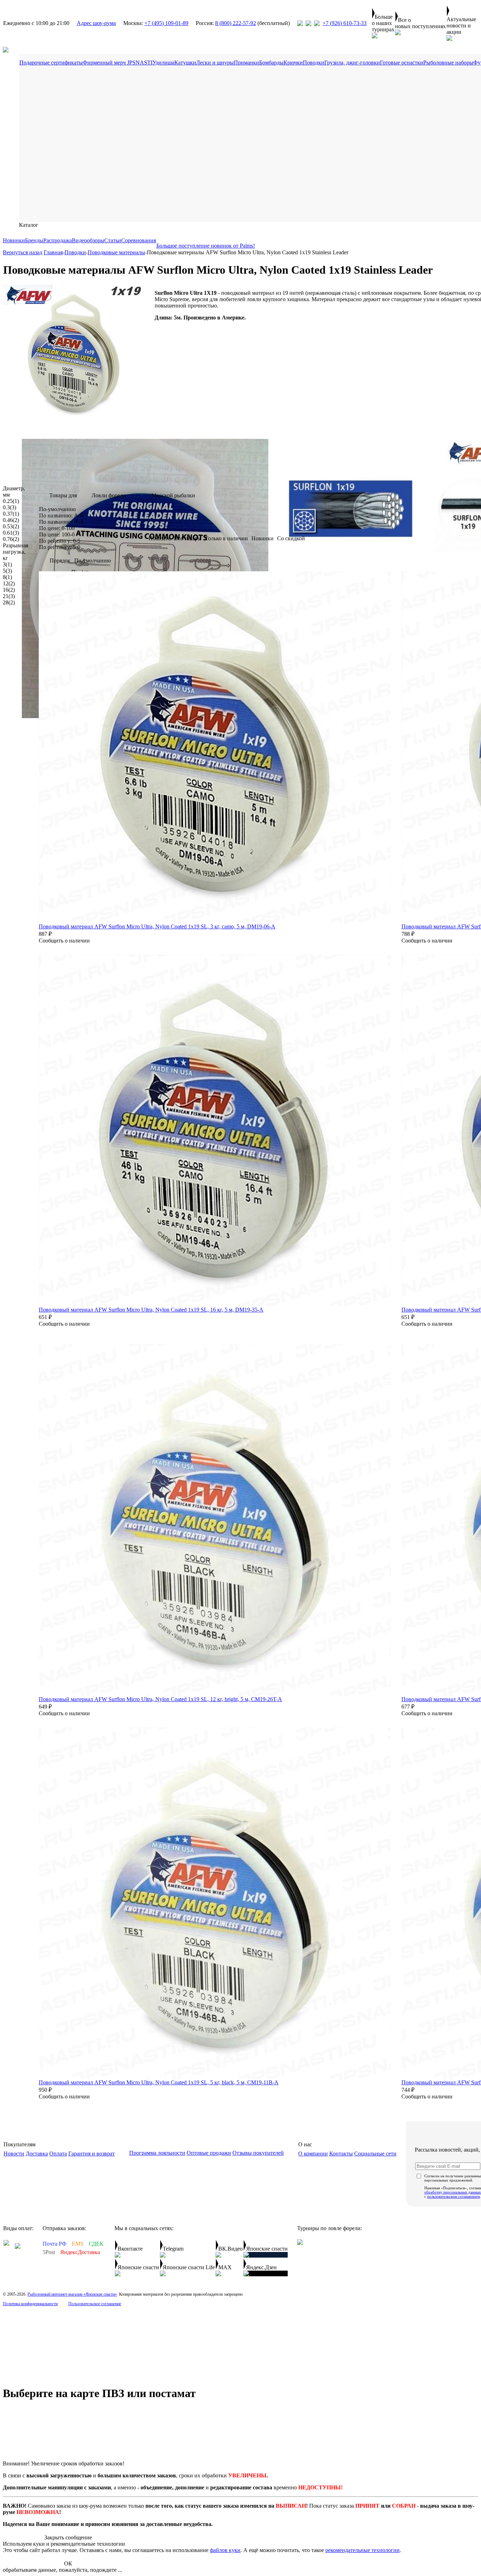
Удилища (163, 63)
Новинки (14, 240)
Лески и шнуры (215, 63)
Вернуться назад (23, 252)
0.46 (11, 520)
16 (9, 590)
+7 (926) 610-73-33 (345, 23)
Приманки (246, 63)
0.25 (11, 501)
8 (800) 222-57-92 (236, 23)
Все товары (188, 538)
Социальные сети (375, 2154)
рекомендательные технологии (363, 2550)
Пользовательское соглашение (95, 2304)
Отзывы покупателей (258, 2153)
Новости (14, 2154)
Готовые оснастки (402, 63)
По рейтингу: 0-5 (60, 541)
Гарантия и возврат (92, 2154)
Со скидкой (291, 538)
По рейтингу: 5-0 (60, 547)
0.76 (11, 539)
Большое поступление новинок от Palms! (206, 246)
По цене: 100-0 (57, 534)
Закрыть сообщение (68, 2537)
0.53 (11, 526)
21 (9, 596)
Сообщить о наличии (64, 941)
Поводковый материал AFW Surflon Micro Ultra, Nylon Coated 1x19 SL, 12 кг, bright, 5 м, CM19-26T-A (160, 1699)
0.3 (10, 507)
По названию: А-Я (61, 515)
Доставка (37, 2154)
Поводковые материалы (116, 252)
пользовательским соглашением (454, 2196)
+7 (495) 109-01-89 (166, 23)
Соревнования (139, 240)
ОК (68, 2563)
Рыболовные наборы (448, 63)
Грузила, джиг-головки (352, 63)
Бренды (34, 240)
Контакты (341, 2154)
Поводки (314, 63)
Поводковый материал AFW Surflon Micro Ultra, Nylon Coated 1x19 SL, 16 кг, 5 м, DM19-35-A (151, 1310)
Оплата (58, 2154)
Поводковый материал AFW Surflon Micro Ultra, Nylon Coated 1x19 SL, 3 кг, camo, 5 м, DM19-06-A (157, 926)
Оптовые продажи (209, 2153)
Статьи (113, 240)
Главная (53, 252)
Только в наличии (226, 538)
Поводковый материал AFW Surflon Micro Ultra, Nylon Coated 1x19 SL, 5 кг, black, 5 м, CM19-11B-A (159, 2082)
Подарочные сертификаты (51, 63)
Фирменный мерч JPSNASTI (118, 63)
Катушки (185, 63)
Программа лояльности (157, 2153)
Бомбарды (271, 63)
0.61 (11, 533)
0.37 (11, 514)
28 (9, 602)
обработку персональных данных (453, 2192)
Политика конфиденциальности (30, 2304)
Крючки (293, 63)
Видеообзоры (88, 240)
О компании (313, 2154)
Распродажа (58, 240)
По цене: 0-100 (57, 528)
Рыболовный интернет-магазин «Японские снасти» (72, 2294)
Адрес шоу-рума (96, 23)
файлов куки (225, 2550)
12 (9, 583)
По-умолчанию (57, 509)
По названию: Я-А (61, 522)
